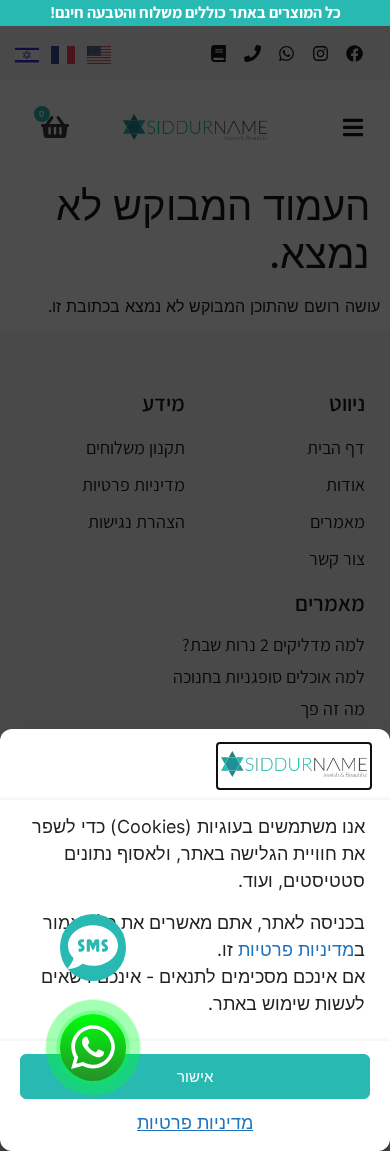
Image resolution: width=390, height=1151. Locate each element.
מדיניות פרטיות (296, 949)
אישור (195, 1076)
